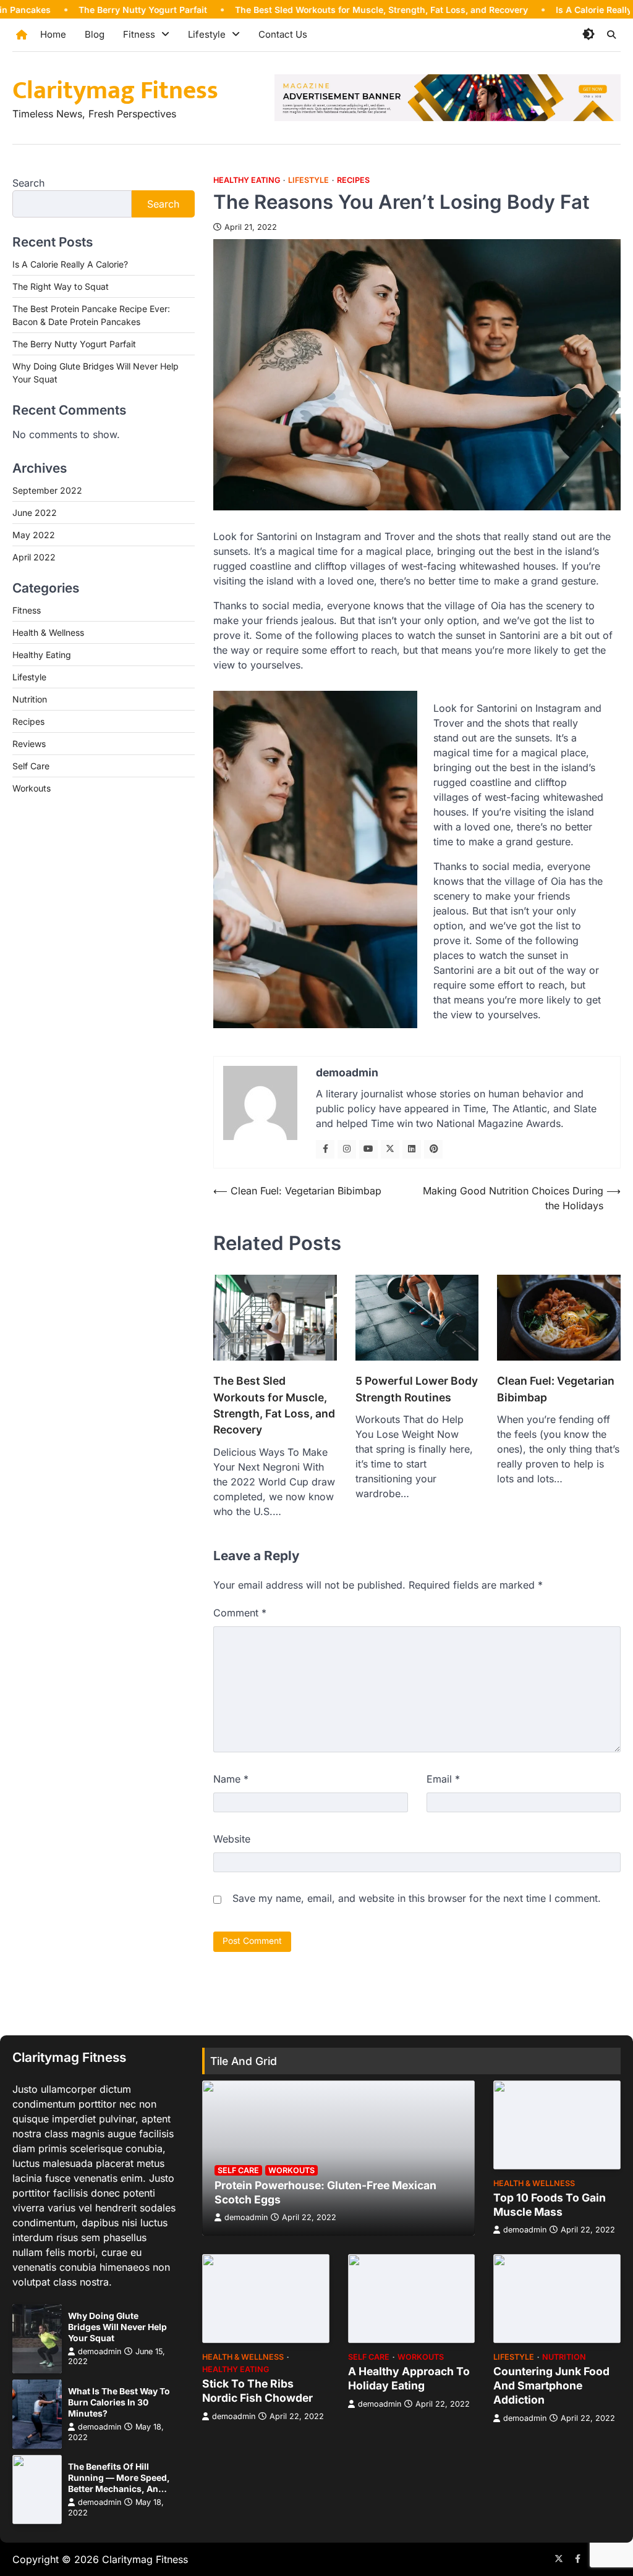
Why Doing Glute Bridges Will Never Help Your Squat (117, 2327)
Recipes (353, 180)
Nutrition (30, 699)
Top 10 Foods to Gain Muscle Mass (550, 2205)
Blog (95, 34)
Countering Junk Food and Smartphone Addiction (551, 2385)
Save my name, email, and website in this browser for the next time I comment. (417, 1898)
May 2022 (34, 535)
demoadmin (100, 2351)
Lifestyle (207, 34)
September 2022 (47, 490)
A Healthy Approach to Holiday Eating (409, 2378)
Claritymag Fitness (115, 91)
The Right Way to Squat (61, 286)
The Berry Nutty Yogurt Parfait (84, 10)
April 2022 (34, 557)
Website (232, 1839)
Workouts (32, 788)
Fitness (139, 34)
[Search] (611, 35)
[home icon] (22, 35)
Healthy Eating (247, 180)
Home (53, 34)
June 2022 (35, 513)
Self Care (31, 766)
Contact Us (283, 34)
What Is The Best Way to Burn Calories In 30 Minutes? (119, 2402)
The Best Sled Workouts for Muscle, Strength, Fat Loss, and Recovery (323, 10)
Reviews (29, 744)
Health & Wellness (48, 632)
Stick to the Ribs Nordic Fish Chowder (257, 2391)
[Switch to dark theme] (588, 34)
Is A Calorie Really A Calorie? (558, 10)
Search (28, 183)
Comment (240, 1613)
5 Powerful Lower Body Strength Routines (417, 1389)
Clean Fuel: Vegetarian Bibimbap (556, 1389)
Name (231, 1779)
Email (443, 1779)
